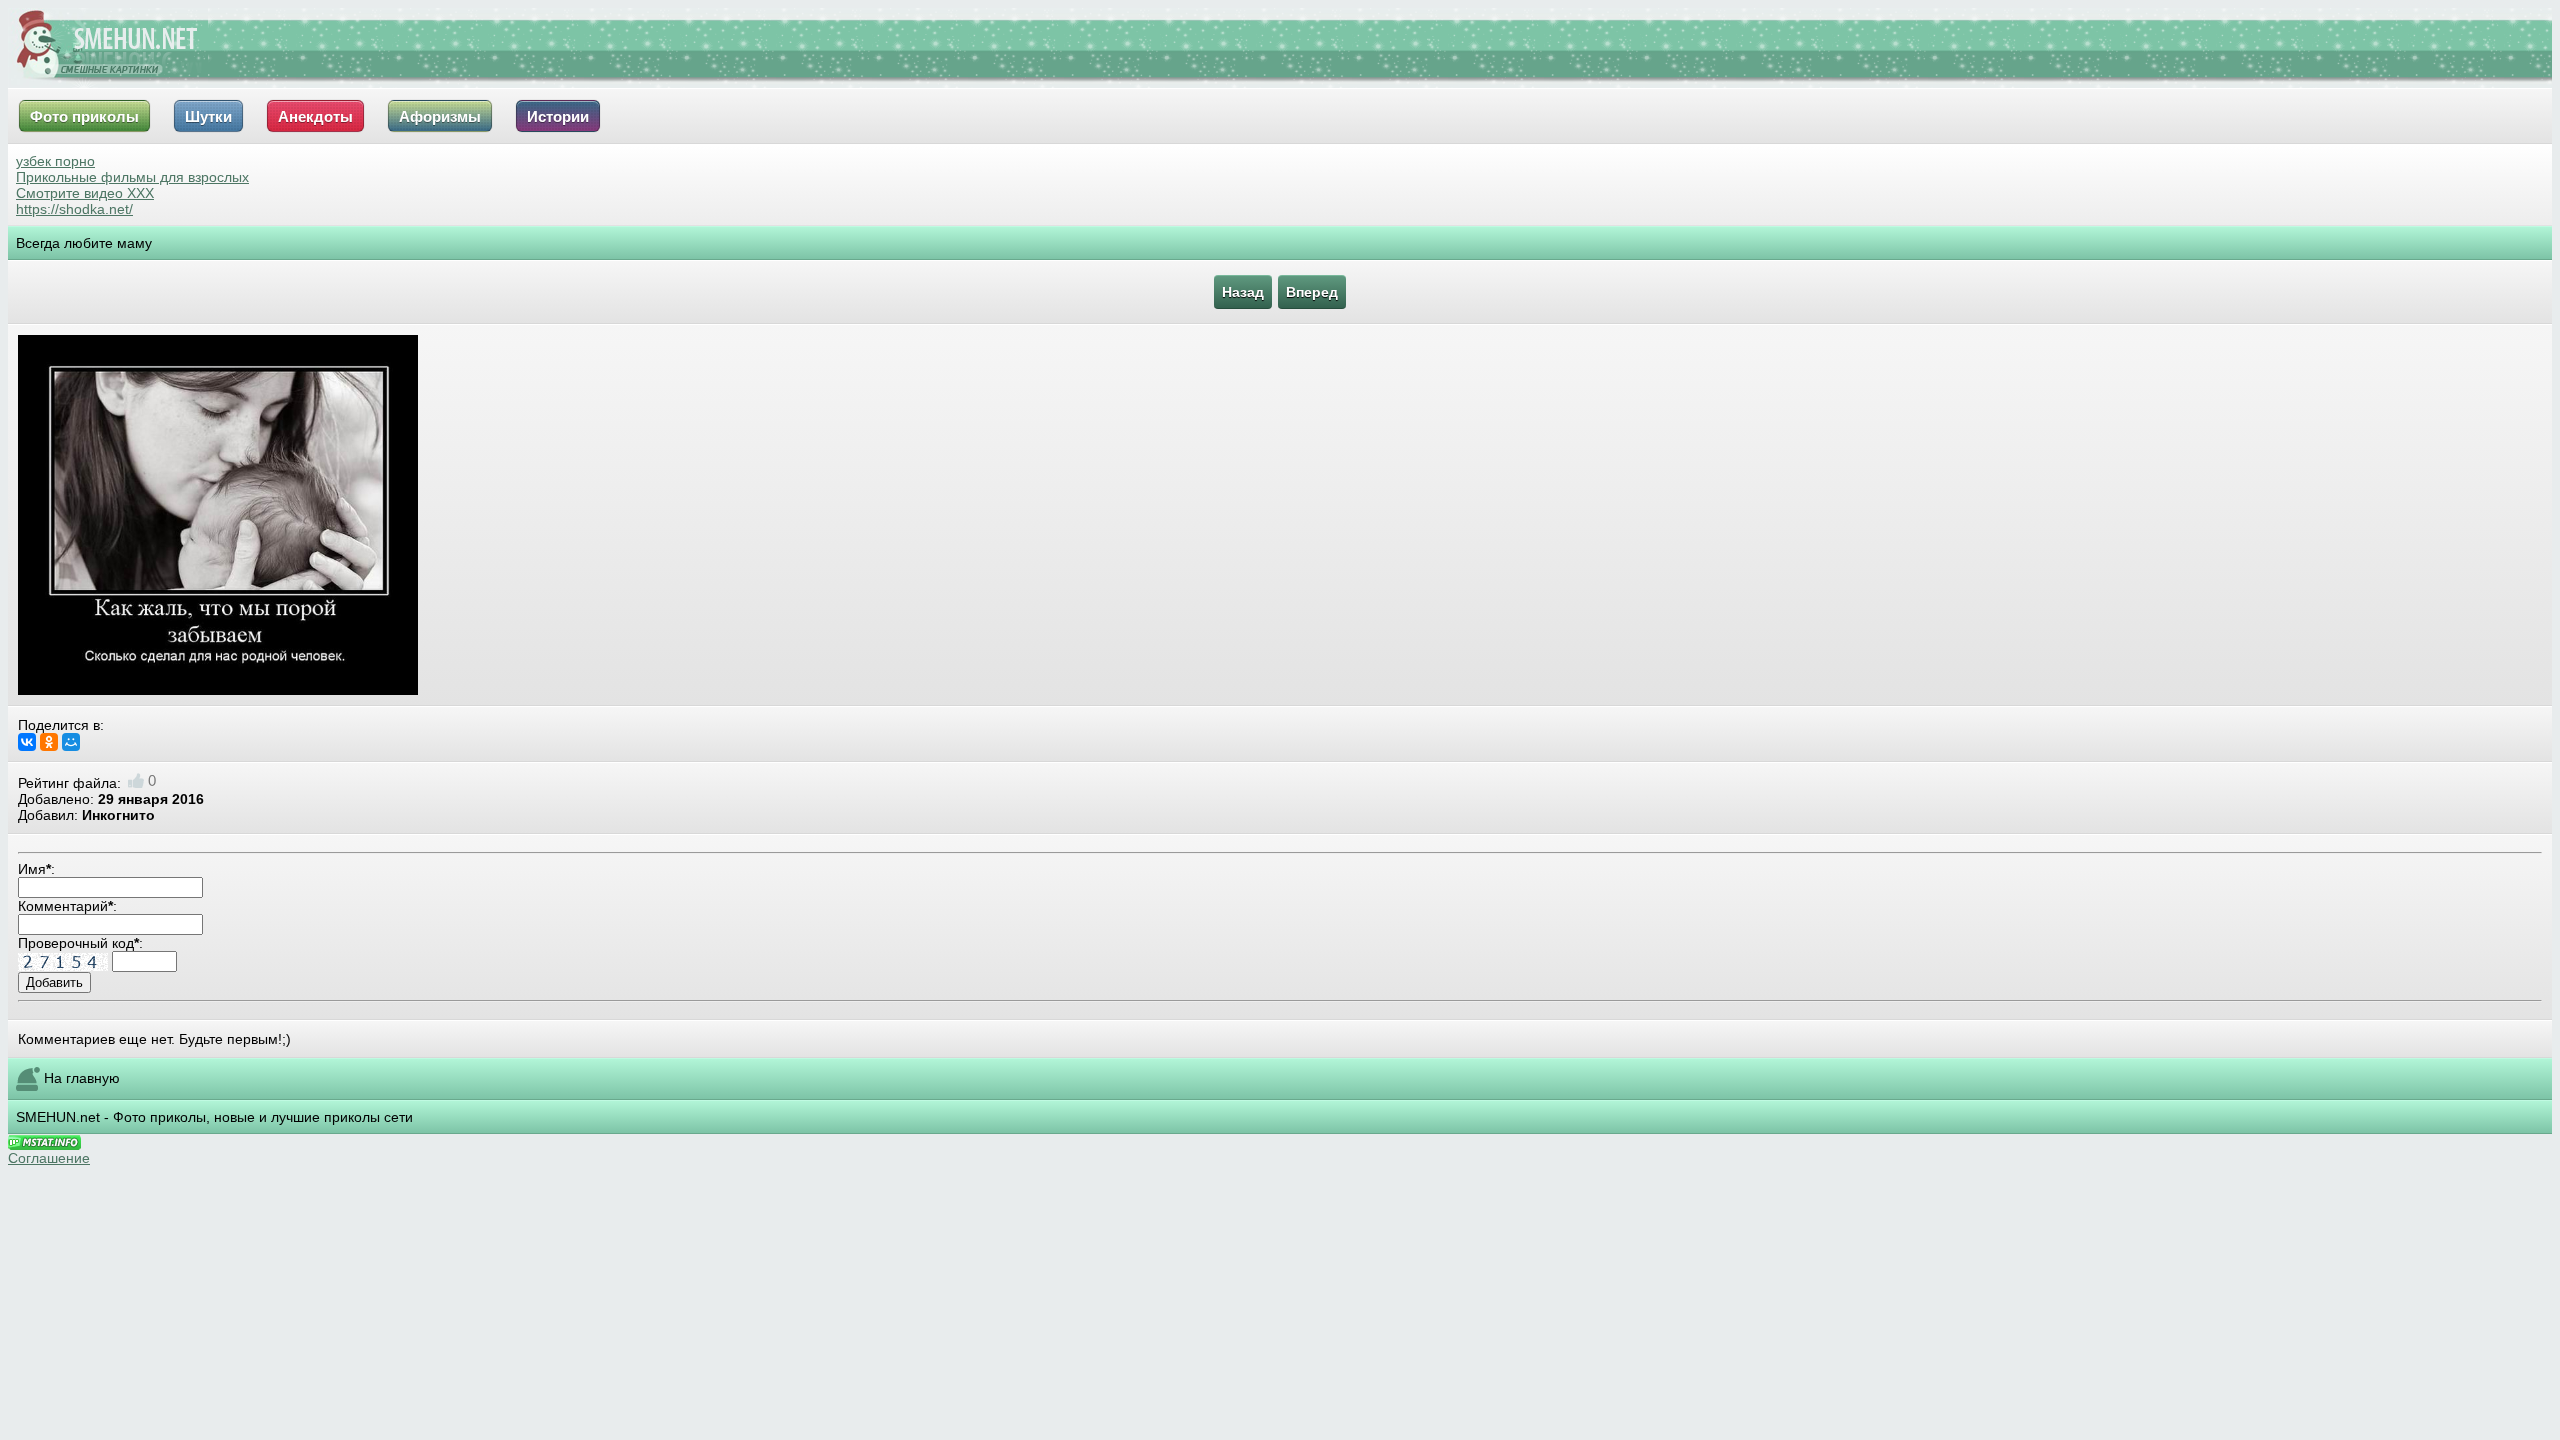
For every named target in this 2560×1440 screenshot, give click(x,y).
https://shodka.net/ (74, 209)
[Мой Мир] (71, 742)
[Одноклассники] (49, 742)
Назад (1243, 292)
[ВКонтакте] (27, 742)
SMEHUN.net (58, 1117)
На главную (82, 1077)
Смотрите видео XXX (85, 193)
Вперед (1312, 292)
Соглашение (49, 1158)
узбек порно (55, 161)
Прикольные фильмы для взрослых (132, 177)
